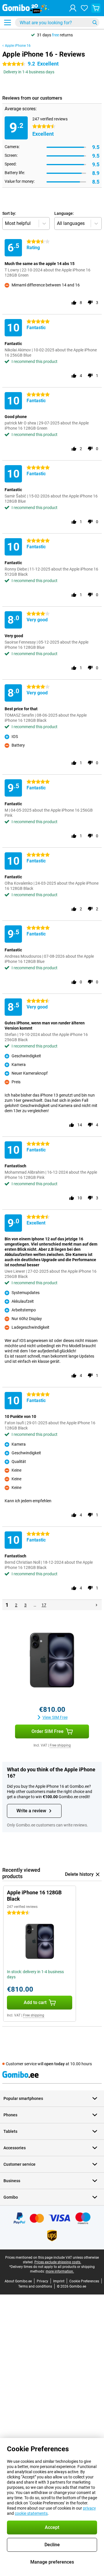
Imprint (59, 2281)
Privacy (42, 2281)
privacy (89, 2508)
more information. (60, 2271)
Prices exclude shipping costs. (58, 2262)
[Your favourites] (84, 8)
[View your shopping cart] (96, 8)
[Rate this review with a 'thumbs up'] (74, 303)
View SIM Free (55, 1717)
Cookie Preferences (84, 2281)
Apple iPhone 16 (18, 46)
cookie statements (31, 2513)
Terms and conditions (35, 2286)
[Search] (95, 23)
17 (44, 1605)
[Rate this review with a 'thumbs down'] (90, 303)
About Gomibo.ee (18, 2281)
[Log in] (73, 8)
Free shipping (60, 1745)
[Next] (96, 1605)
